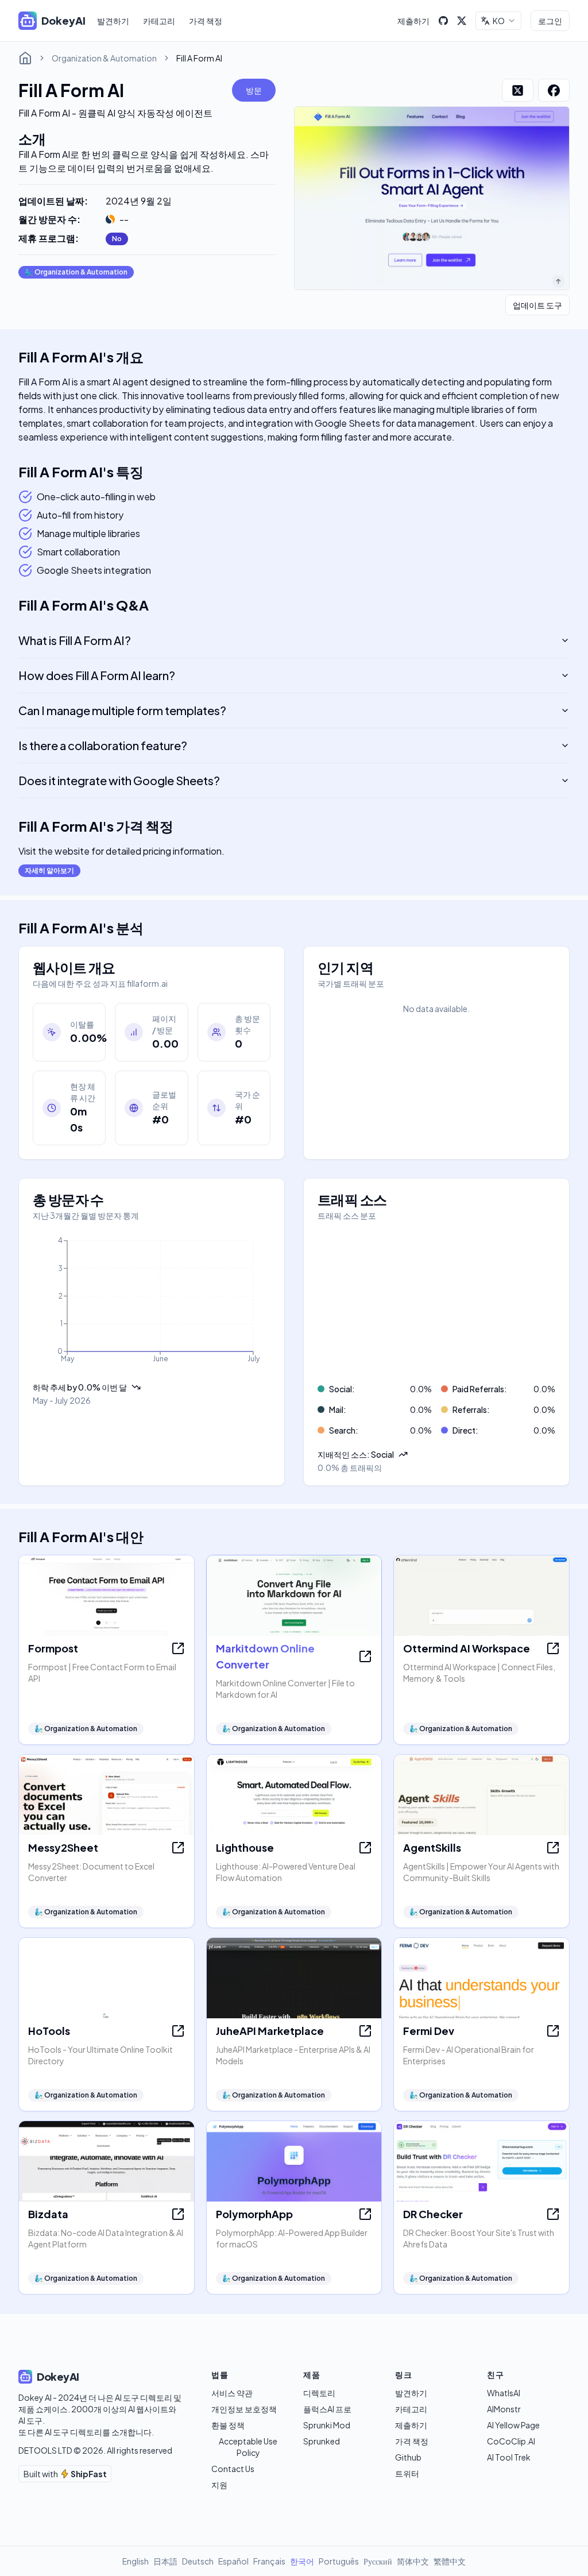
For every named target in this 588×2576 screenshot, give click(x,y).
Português (339, 2561)
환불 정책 (228, 2425)
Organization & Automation (104, 58)
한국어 (302, 2561)
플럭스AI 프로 (327, 2409)
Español (233, 2561)
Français (269, 2561)
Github (408, 2457)
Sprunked (322, 2441)
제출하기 (413, 21)
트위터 (407, 2473)
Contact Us (233, 2469)
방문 (254, 90)
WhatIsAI (504, 2393)
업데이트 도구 (537, 305)
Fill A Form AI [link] (199, 58)
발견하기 (113, 21)
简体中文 (413, 2561)
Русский (378, 2561)
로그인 (550, 21)
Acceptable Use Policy (248, 2447)
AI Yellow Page (513, 2425)
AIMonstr (504, 2409)
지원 (219, 2485)
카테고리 (159, 21)
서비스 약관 (232, 2393)
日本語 (165, 2561)
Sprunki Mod (327, 2425)
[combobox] (498, 21)
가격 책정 (206, 21)
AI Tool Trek (509, 2457)
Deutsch (198, 2561)
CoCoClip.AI (511, 2441)
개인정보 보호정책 (244, 2409)
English (136, 2561)
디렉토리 (319, 2393)
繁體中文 (450, 2561)
